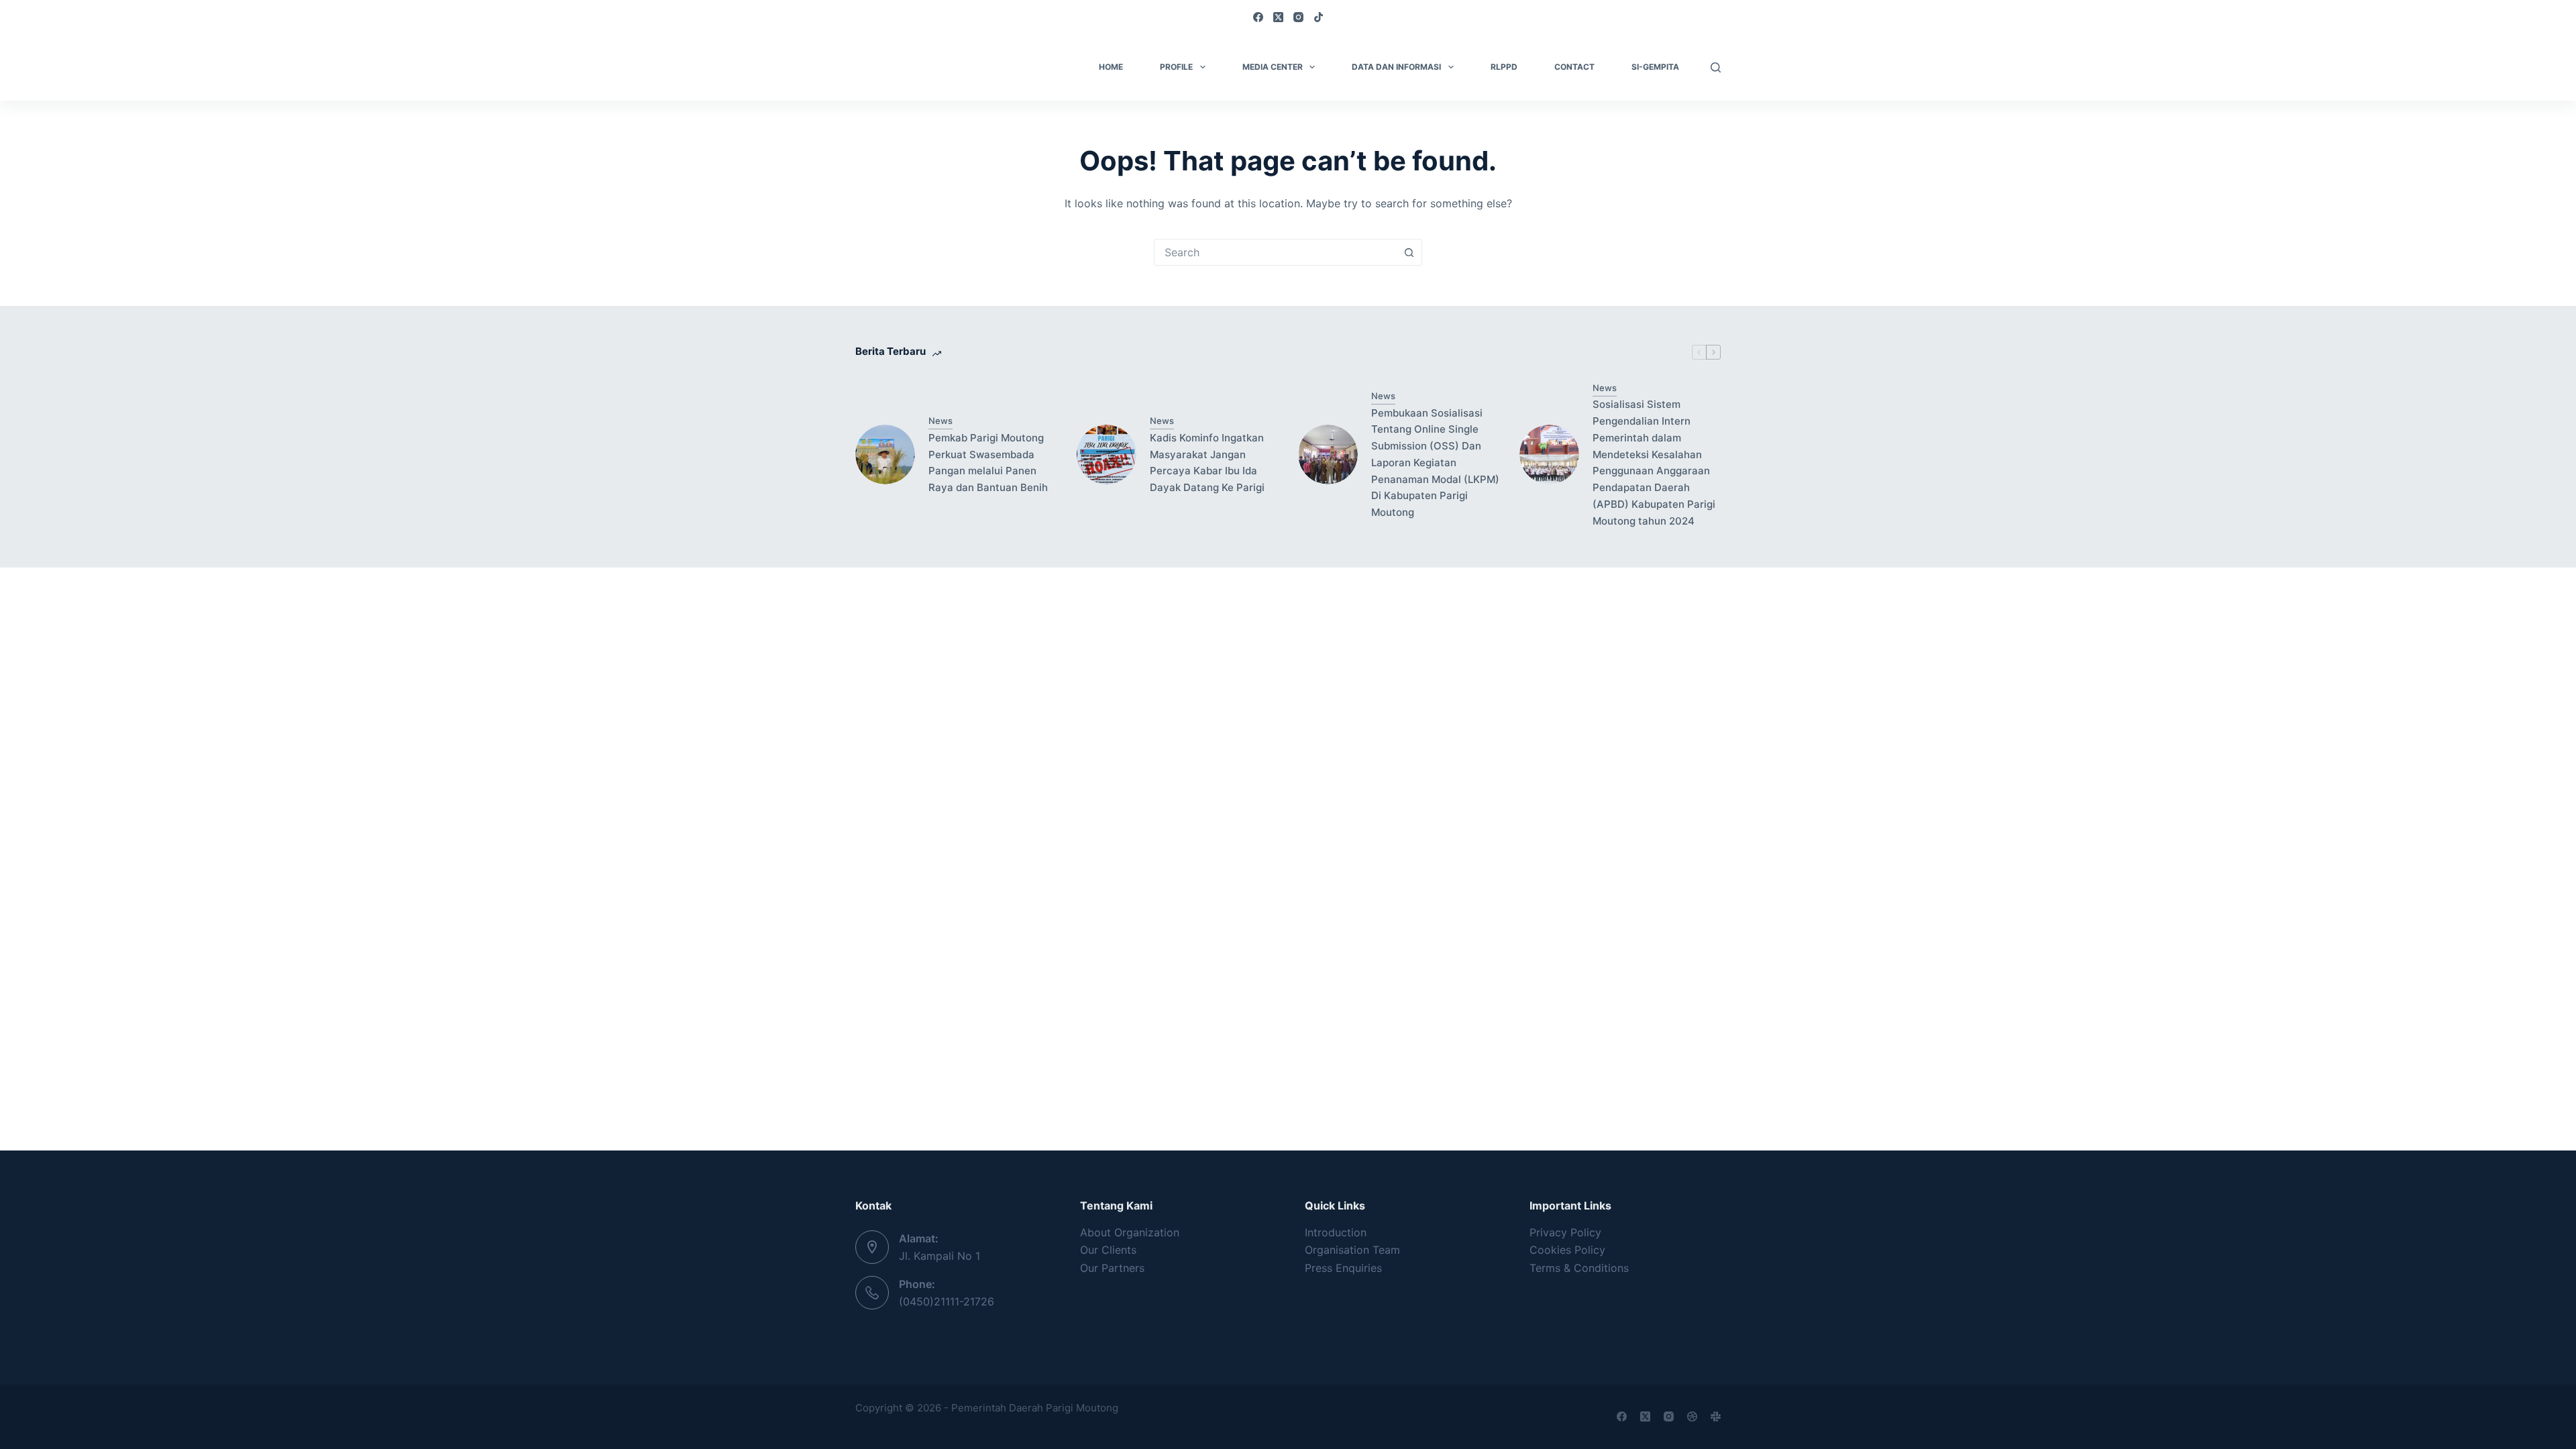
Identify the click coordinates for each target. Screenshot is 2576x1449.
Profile (1176, 67)
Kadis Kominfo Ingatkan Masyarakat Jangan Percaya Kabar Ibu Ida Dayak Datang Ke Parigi (1207, 463)
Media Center (1273, 67)
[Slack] (1716, 1416)
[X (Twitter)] (1278, 17)
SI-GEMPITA (1655, 67)
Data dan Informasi (1396, 67)
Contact (1574, 67)
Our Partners (1112, 1268)
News (941, 421)
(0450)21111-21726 (947, 1301)
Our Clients (1108, 1250)
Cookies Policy (1567, 1250)
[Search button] (1409, 252)
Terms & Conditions (1579, 1268)
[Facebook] (1258, 17)
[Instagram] (1298, 17)
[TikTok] (1319, 17)
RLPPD (1504, 67)
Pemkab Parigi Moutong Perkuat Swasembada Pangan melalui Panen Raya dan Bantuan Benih (988, 463)
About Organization (1130, 1232)
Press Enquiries (1343, 1268)
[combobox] (1275, 252)
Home (1111, 67)
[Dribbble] (1692, 1416)
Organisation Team (1352, 1250)
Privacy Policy (1565, 1232)
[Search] (1716, 67)
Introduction (1336, 1232)
